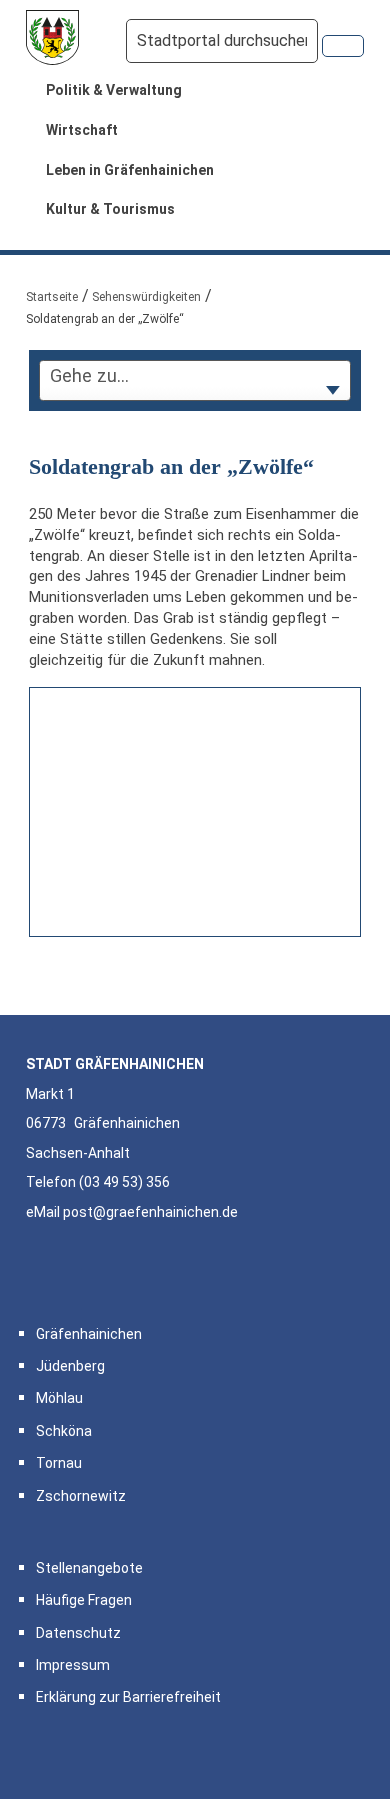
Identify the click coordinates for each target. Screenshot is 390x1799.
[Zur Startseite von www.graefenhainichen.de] (53, 40)
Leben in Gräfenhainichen (130, 170)
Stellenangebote (89, 1568)
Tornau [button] (59, 1463)
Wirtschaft (82, 130)
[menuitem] (195, 91)
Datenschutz (78, 1633)
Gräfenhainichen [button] (89, 1334)
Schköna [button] (64, 1431)
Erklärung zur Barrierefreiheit (128, 1697)
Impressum (73, 1665)
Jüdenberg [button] (70, 1366)
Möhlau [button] (59, 1398)
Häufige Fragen (84, 1600)
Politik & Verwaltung (114, 90)
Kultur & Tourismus (110, 209)
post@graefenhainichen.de (150, 1212)
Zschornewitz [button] (81, 1496)
